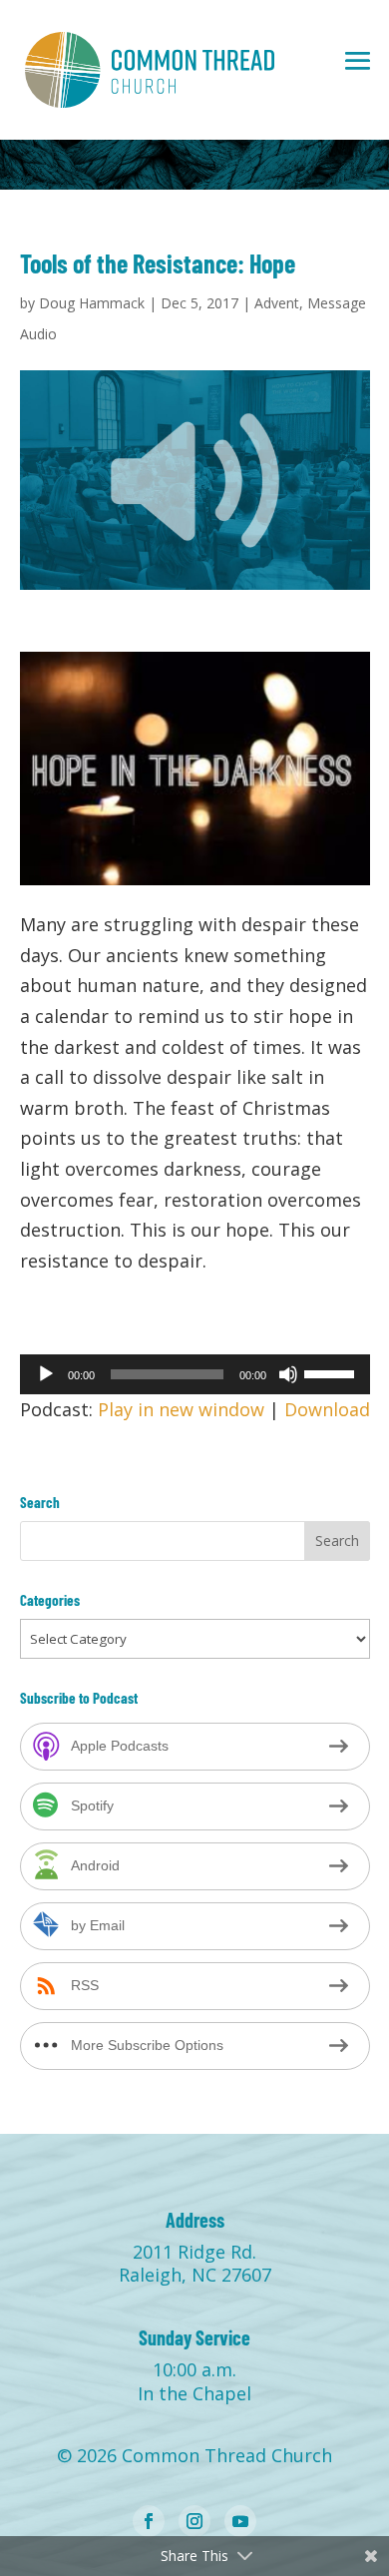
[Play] (46, 1374)
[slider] (332, 1372)
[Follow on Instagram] (194, 2521)
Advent (277, 303)
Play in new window (181, 1409)
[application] (195, 1374)
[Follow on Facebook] (149, 2521)
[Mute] (288, 1374)
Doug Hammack (92, 303)
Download (327, 1409)
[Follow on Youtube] (240, 2521)
